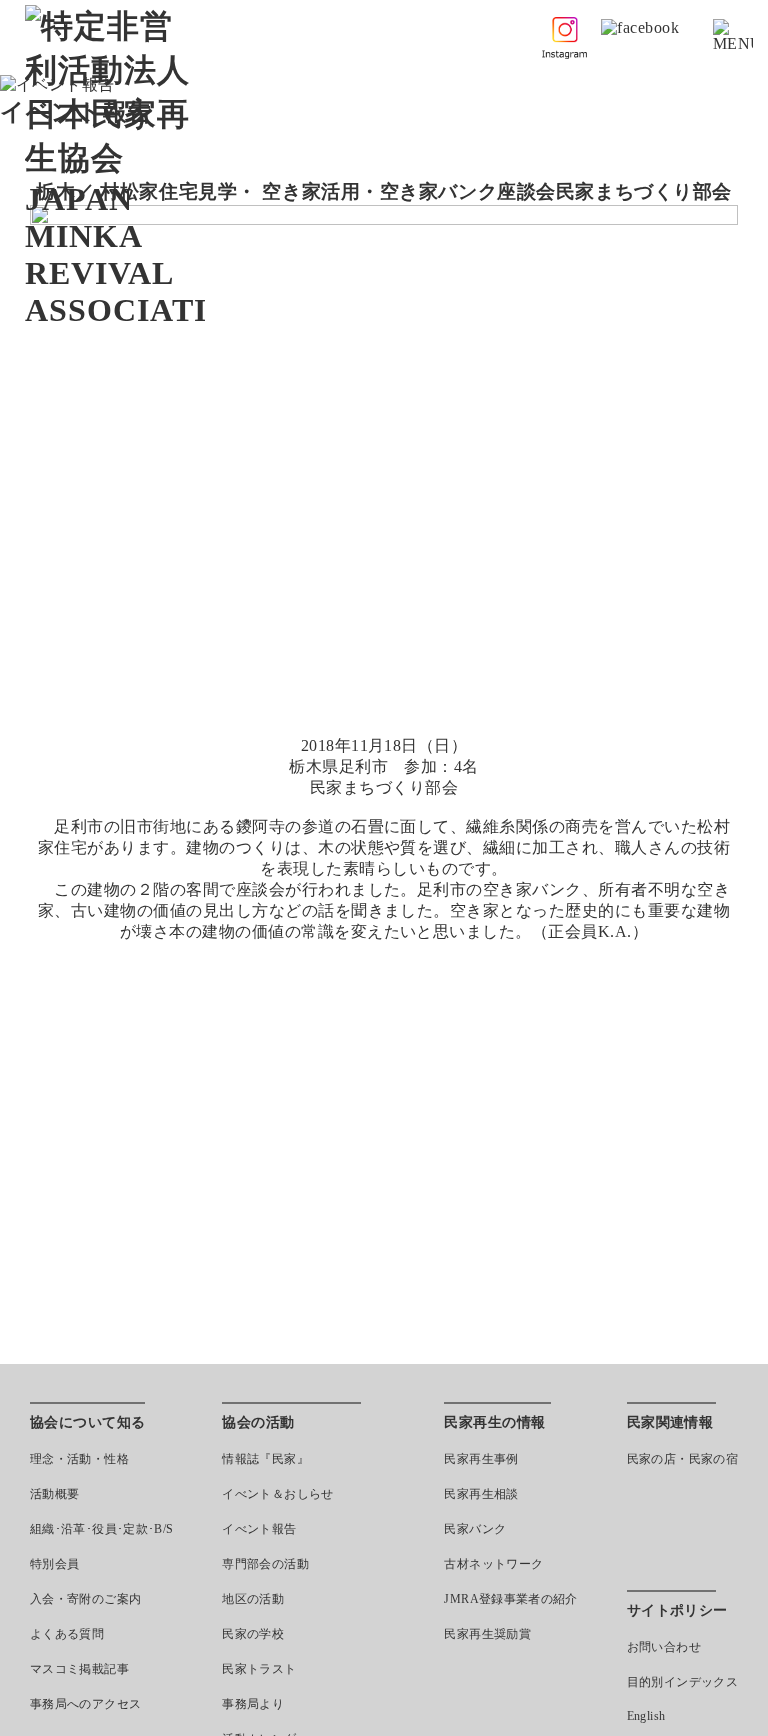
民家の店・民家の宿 (682, 1459)
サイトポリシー (677, 1610)
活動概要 (54, 1494)
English (646, 1716)
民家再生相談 (481, 1494)
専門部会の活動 (265, 1564)
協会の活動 (258, 1422)
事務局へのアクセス (85, 1704)
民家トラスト (259, 1669)
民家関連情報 (670, 1422)
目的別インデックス (682, 1682)
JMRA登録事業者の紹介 (510, 1599)
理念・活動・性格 (79, 1459)
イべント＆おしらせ (277, 1494)
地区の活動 (253, 1599)
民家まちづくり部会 (644, 191)
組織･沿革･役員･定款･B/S (101, 1529)
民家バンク (475, 1529)
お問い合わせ (664, 1647)
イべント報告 (259, 1529)
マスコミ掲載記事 (79, 1669)
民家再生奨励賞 (487, 1634)
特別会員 (54, 1564)
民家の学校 (253, 1634)
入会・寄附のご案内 (85, 1599)
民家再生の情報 (494, 1422)
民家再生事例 (481, 1459)
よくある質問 (67, 1634)
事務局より (253, 1704)
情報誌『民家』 (265, 1459)
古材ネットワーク (493, 1564)
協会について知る (87, 1422)
